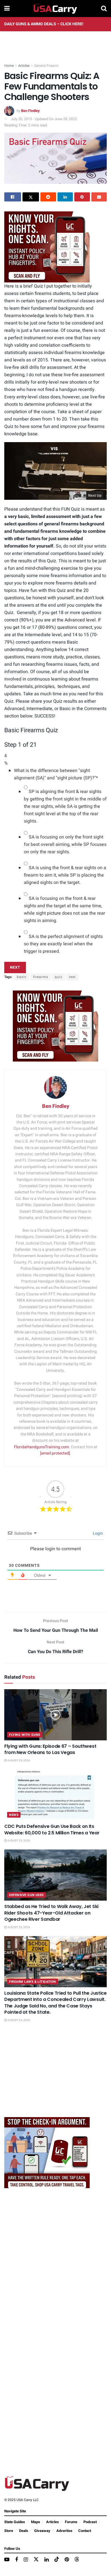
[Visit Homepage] (55, 9)
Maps (36, 2522)
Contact (85, 2531)
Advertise (64, 2531)
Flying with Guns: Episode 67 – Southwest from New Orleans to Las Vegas (50, 1749)
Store (9, 2531)
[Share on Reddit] (48, 197)
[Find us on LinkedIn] (47, 2560)
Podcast (90, 2522)
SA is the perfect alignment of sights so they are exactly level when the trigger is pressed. (63, 944)
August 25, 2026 (18, 1761)
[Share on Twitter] (31, 197)
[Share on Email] (99, 197)
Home (9, 66)
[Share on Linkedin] (65, 197)
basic (22, 977)
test (72, 977)
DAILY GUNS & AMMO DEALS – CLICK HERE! (44, 24)
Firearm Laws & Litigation (33, 1982)
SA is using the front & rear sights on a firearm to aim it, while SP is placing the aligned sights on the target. (65, 875)
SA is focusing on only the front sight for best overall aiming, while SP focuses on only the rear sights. (65, 844)
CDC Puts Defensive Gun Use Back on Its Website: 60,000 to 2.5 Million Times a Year (52, 1829)
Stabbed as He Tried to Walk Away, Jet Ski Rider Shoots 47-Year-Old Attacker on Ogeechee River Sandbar (51, 1913)
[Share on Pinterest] (82, 197)
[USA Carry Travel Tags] (47, 247)
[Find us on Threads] (77, 2560)
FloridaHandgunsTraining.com (41, 1447)
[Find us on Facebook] (17, 2560)
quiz (58, 977)
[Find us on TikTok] (57, 2560)
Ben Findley (30, 111)
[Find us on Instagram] (26, 2560)
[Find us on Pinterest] (67, 2560)
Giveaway (42, 2531)
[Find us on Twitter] (36, 2560)
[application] (55, 471)
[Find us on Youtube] (7, 2560)
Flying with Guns (25, 1735)
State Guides (15, 2522)
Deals (24, 2531)
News (14, 1815)
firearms (41, 977)
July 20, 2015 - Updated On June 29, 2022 (44, 119)
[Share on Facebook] (13, 197)
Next (15, 967)
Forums (71, 2522)
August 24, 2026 (18, 2020)
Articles (24, 66)
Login (97, 1533)
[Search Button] (104, 9)
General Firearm (46, 66)
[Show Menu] (7, 9)
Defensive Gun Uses (26, 1895)
